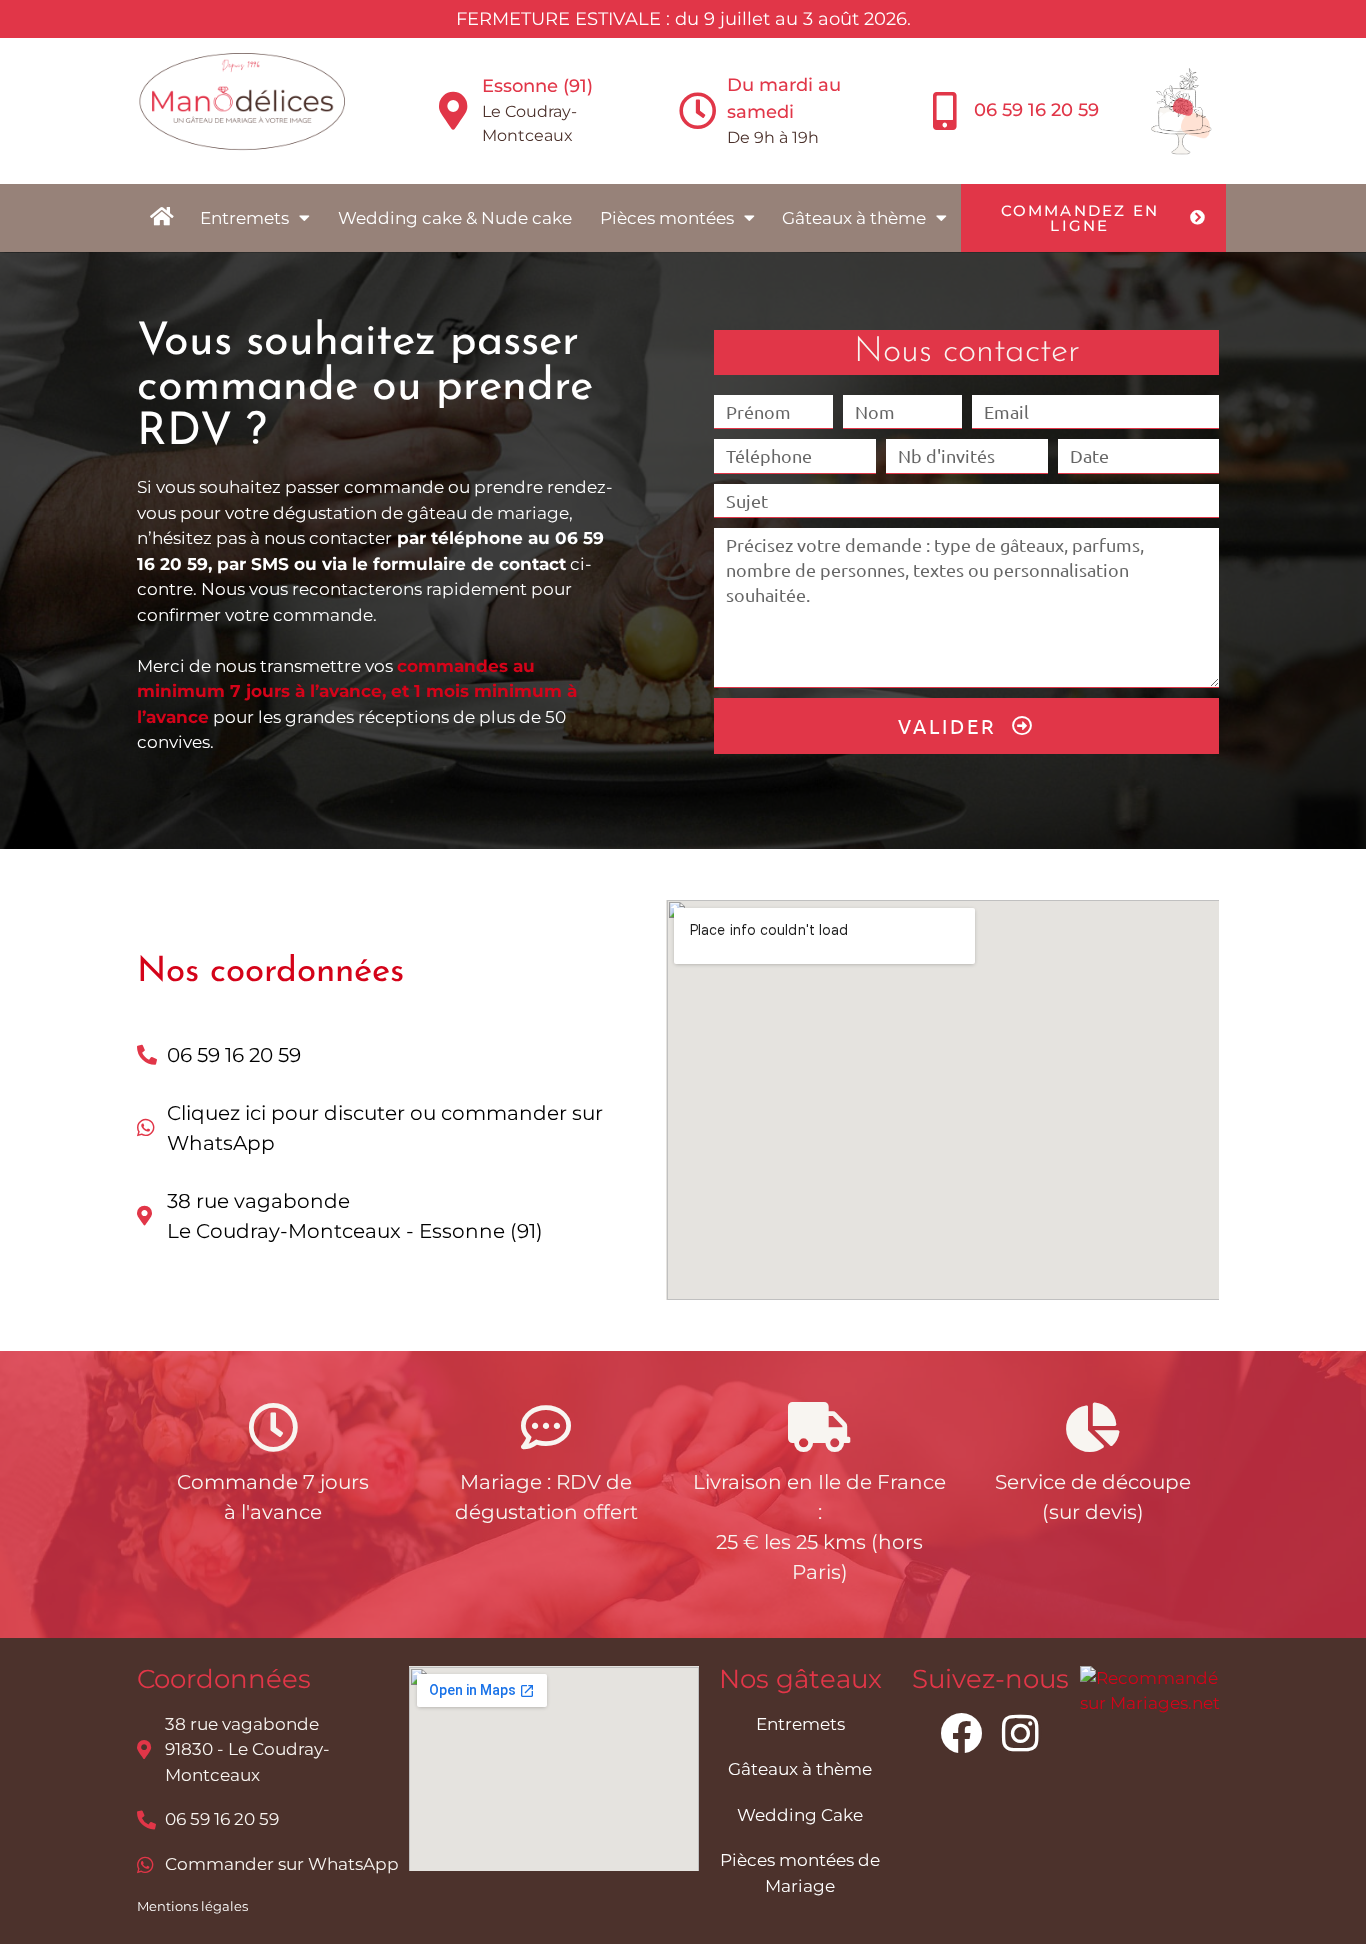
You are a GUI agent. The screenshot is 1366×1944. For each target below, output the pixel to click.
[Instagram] (1021, 1733)
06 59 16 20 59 (1036, 110)
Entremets (244, 218)
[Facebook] (961, 1733)
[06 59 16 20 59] (945, 111)
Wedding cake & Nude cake (455, 218)
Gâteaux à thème (854, 218)
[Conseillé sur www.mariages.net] (1155, 1703)
